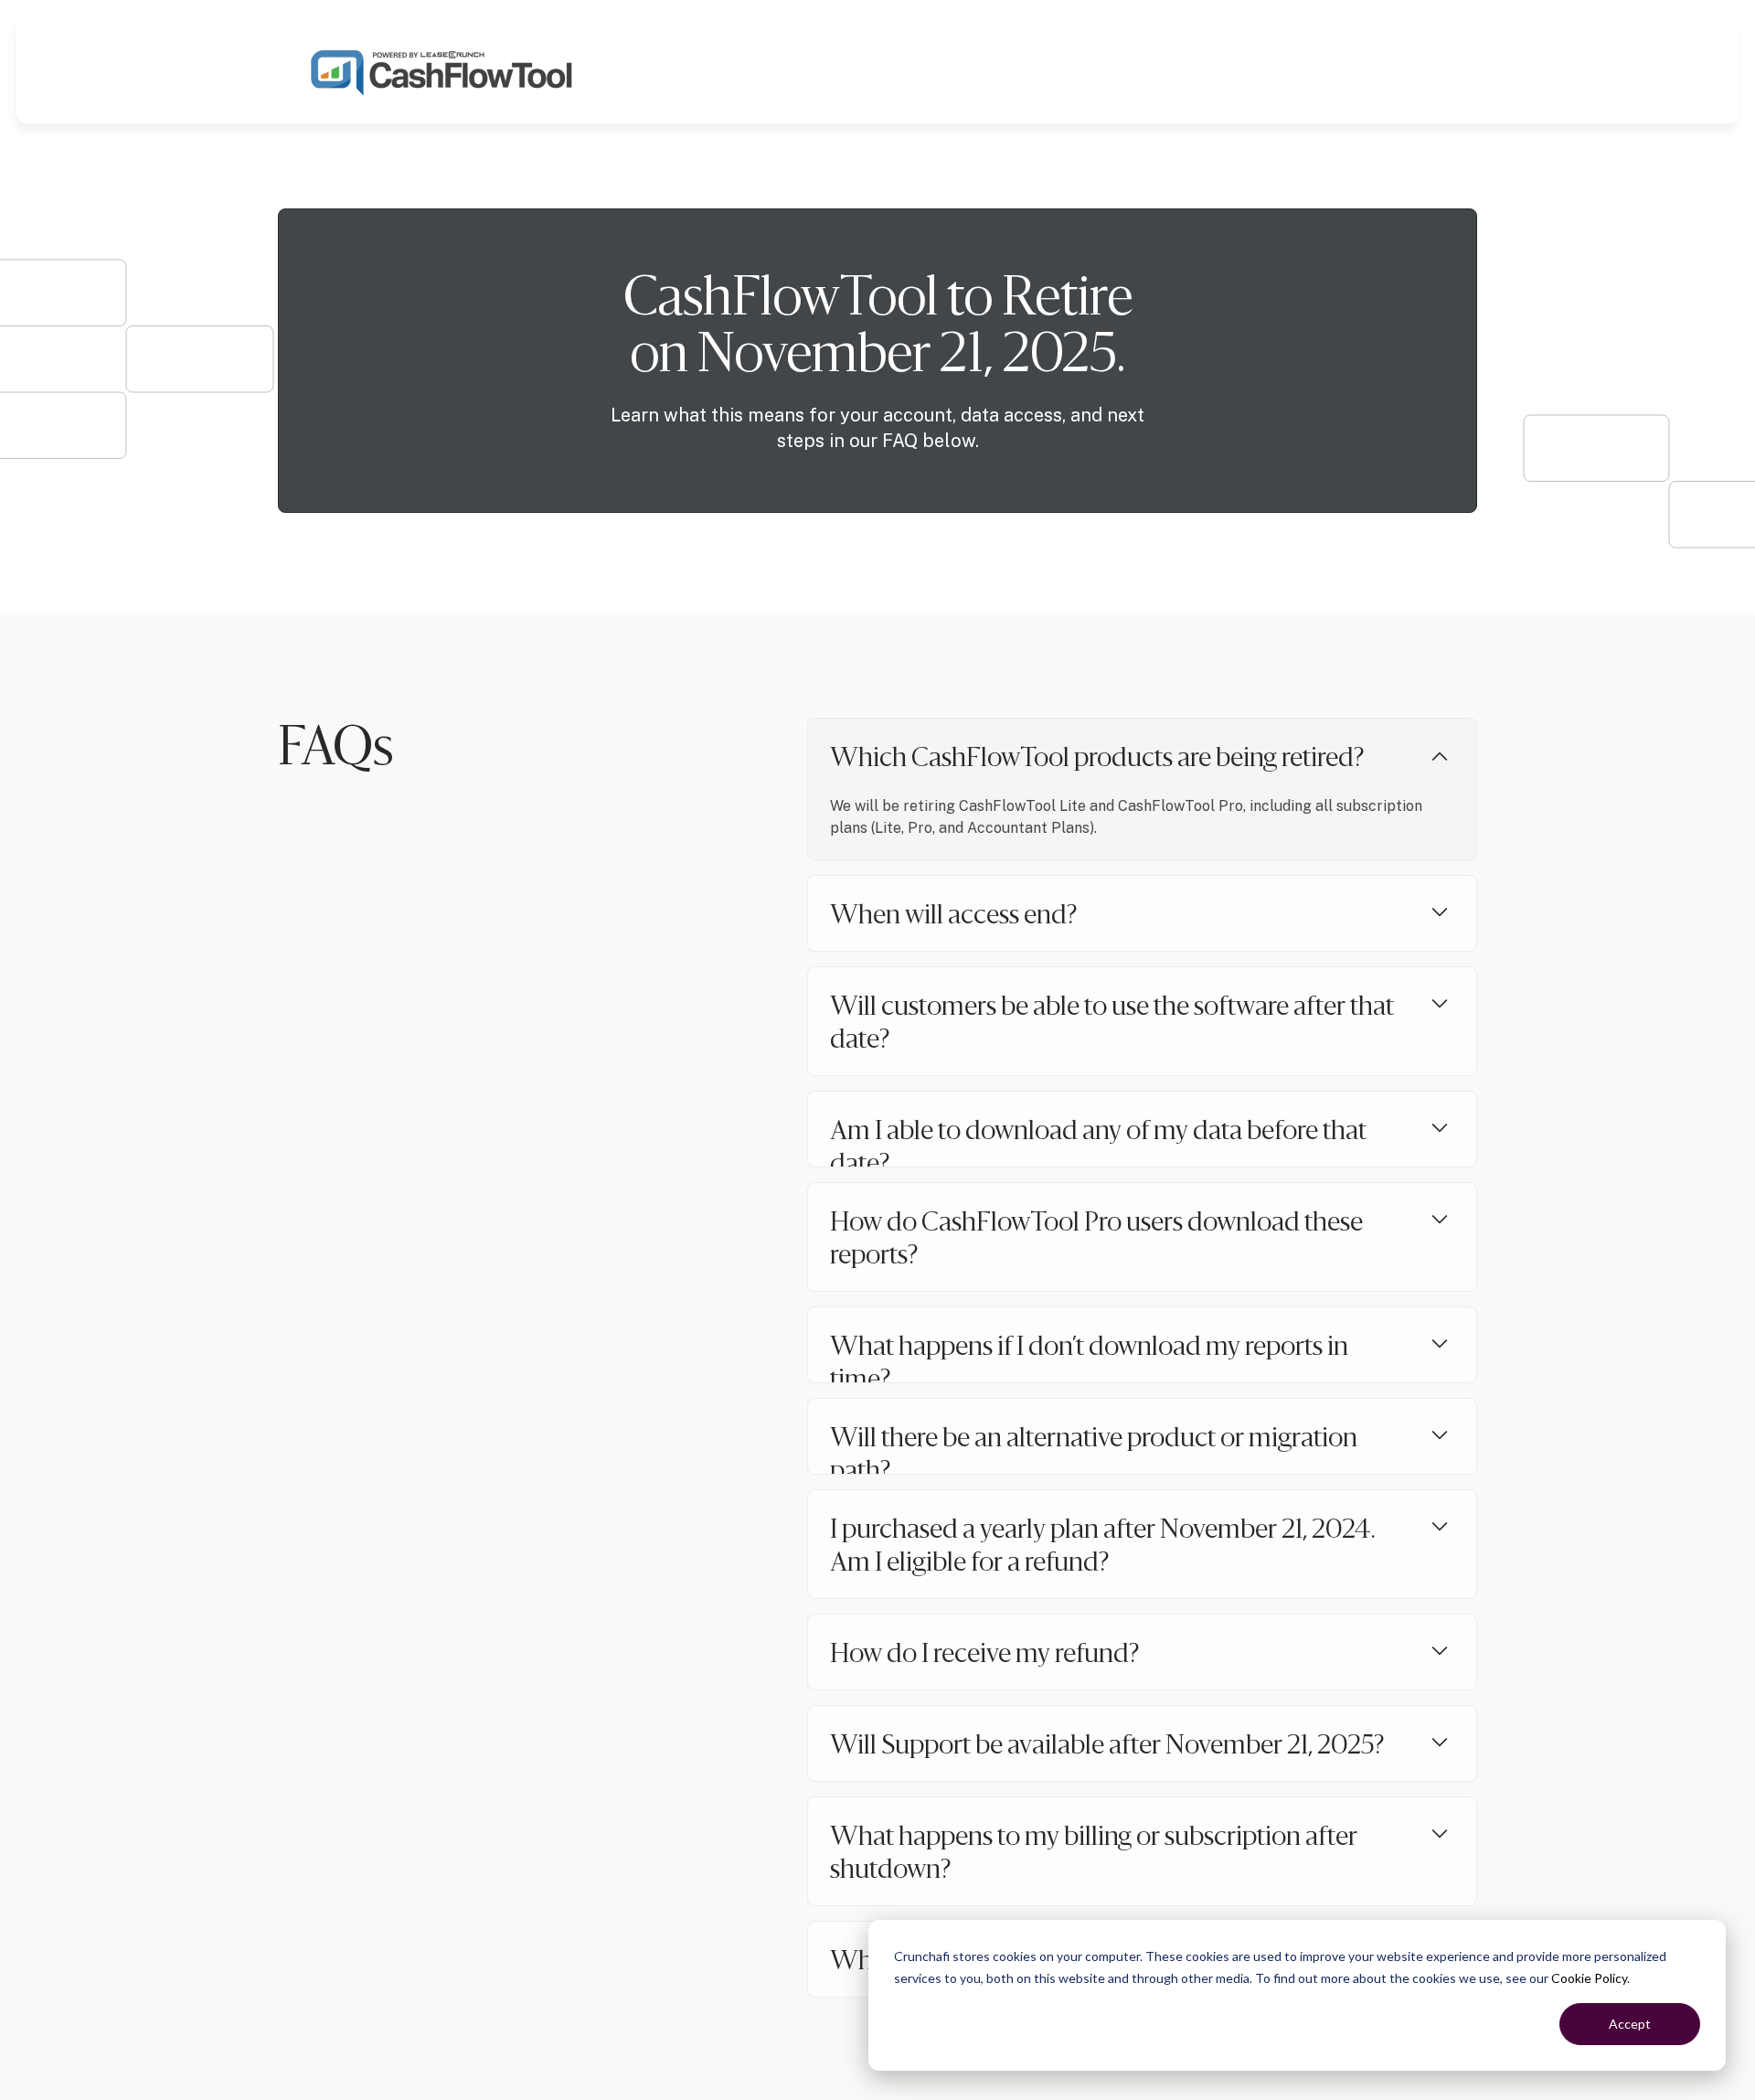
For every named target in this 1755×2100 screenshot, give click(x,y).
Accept (1630, 2024)
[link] (442, 70)
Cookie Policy (1589, 1978)
